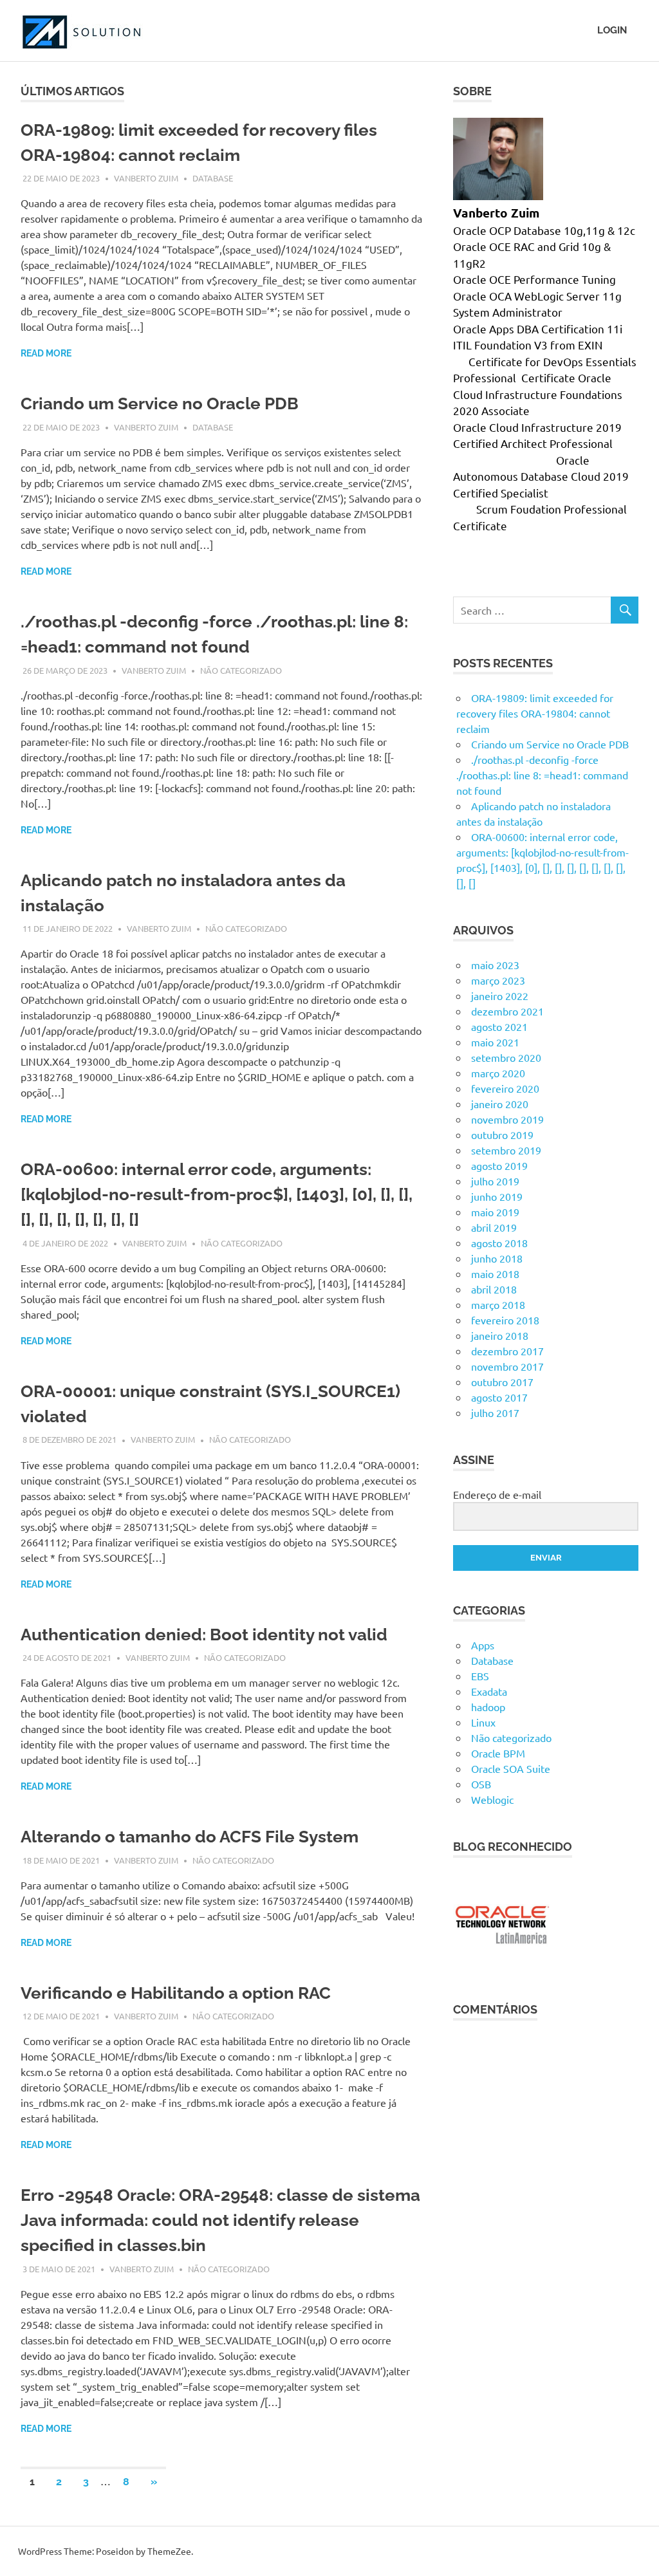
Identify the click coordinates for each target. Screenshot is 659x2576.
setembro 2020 (506, 1057)
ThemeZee (169, 2551)
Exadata (489, 1691)
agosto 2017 (499, 1397)
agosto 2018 (499, 1243)
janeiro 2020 (500, 1104)
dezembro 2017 (507, 1351)
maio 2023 (495, 965)
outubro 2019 (502, 1135)
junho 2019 (497, 1196)
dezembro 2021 (507, 1011)
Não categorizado (241, 670)
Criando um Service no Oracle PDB (160, 403)
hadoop (488, 1707)
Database (213, 178)
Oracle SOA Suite (511, 1768)
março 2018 (498, 1304)
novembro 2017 (507, 1366)
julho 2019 (495, 1181)
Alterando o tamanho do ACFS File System (190, 1837)
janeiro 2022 (500, 996)
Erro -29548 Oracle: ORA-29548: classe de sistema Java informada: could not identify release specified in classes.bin (220, 2220)
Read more (46, 353)
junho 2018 (497, 1258)
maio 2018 (495, 1274)
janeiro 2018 (500, 1335)
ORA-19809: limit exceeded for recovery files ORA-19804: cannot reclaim (535, 713)
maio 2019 (495, 1212)
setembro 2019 (506, 1150)
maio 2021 (495, 1042)
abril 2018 (494, 1289)
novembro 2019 (507, 1119)
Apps (483, 1645)
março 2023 (498, 980)
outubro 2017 (502, 1382)
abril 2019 (494, 1227)
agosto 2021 (499, 1026)
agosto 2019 (499, 1165)
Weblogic (492, 1799)
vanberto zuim (146, 178)
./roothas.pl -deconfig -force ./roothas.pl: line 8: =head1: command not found (542, 775)
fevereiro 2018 (505, 1320)
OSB (481, 1784)
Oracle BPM (498, 1753)
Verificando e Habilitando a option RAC (176, 1993)
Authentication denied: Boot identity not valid (204, 1635)
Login (612, 30)
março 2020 (498, 1073)
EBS (480, 1676)
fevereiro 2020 (505, 1088)
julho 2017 (495, 1413)
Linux (483, 1722)
